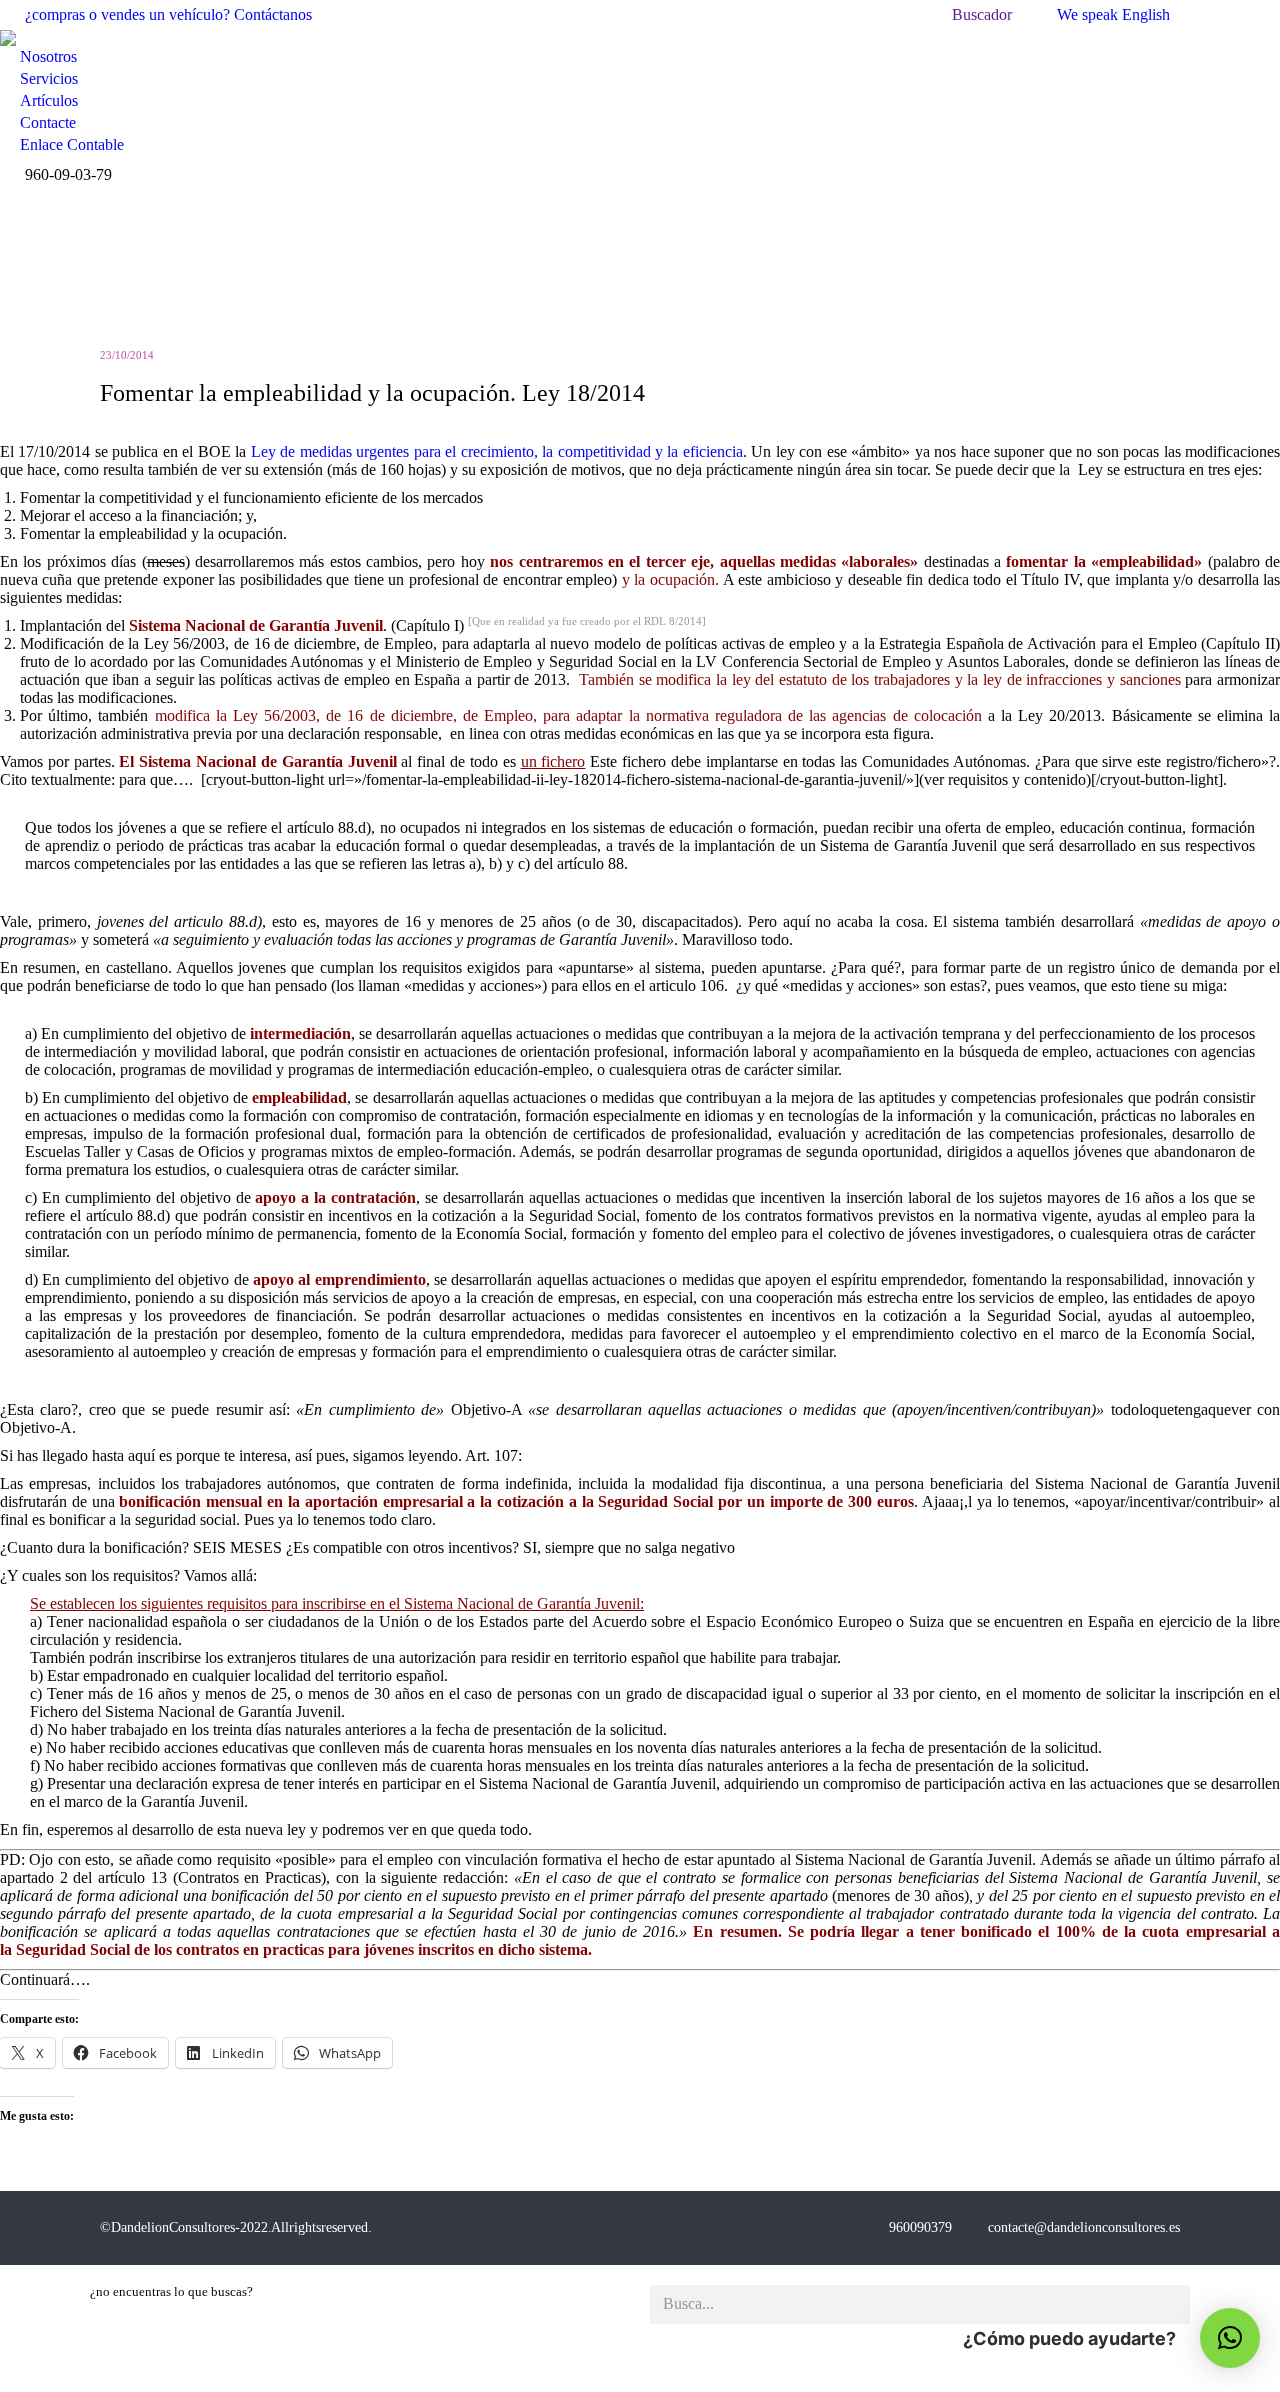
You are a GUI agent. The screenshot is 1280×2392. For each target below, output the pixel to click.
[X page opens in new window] (1235, 15)
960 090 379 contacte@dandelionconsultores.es (1034, 2227)
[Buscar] (1170, 2304)
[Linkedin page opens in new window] (1265, 15)
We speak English (1113, 14)
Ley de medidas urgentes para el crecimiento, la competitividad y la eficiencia (497, 451)
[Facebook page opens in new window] (1205, 15)
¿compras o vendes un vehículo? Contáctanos (168, 14)
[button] (1230, 2338)
